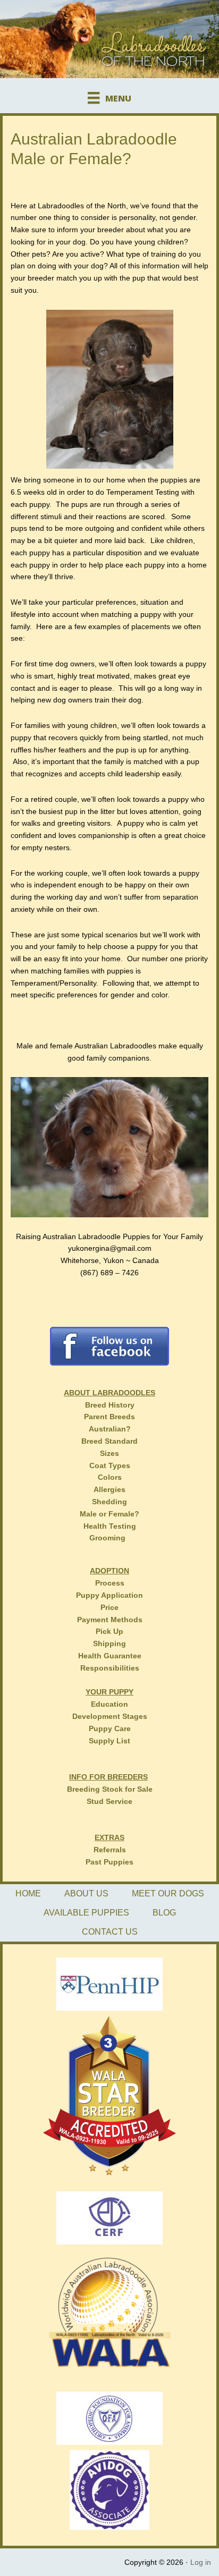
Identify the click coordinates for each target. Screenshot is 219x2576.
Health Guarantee (110, 1656)
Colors (110, 1477)
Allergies (109, 1489)
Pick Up (109, 1631)
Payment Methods (110, 1620)
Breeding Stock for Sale (110, 1789)
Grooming (107, 1538)
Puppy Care (110, 1728)
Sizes (109, 1453)
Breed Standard (109, 1441)
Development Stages (110, 1716)
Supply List (109, 1741)
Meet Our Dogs (168, 1893)
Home (28, 1893)
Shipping (109, 1643)
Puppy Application (109, 1595)
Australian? (110, 1429)
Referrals (110, 1850)
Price (109, 1607)
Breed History (110, 1405)
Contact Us (110, 1932)
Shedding (109, 1502)
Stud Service (109, 1801)
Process (110, 1583)
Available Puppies (86, 1913)
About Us (86, 1893)
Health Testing (110, 1526)
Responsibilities (110, 1668)
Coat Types (110, 1465)
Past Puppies (109, 1862)
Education (109, 1704)
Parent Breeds (109, 1417)
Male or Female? (109, 1514)
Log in (201, 2562)
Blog (164, 1913)
